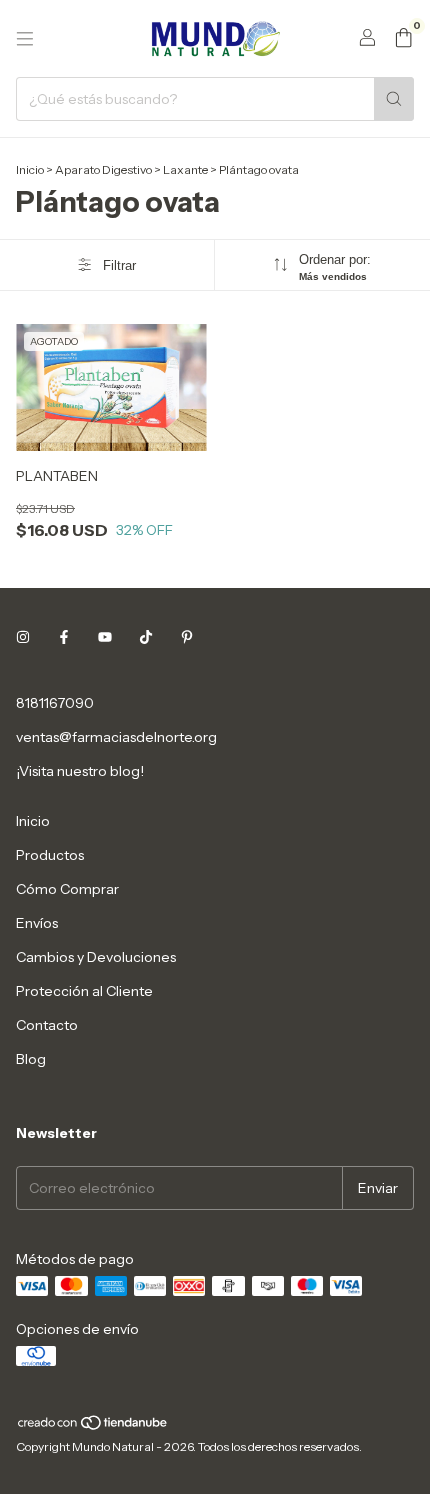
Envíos (37, 923)
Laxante (185, 169)
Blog (31, 1059)
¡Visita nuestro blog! (80, 771)
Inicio (30, 169)
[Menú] (25, 39)
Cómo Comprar (67, 889)
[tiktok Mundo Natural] (146, 637)
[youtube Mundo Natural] (105, 637)
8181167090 (55, 703)
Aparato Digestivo (103, 169)
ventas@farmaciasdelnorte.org (116, 737)
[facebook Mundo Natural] (64, 637)
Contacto (47, 1025)
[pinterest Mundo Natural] (187, 637)
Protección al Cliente (84, 991)
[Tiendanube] (93, 1426)
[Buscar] (394, 99)
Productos (50, 855)
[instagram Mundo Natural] (23, 637)
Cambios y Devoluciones (96, 957)
